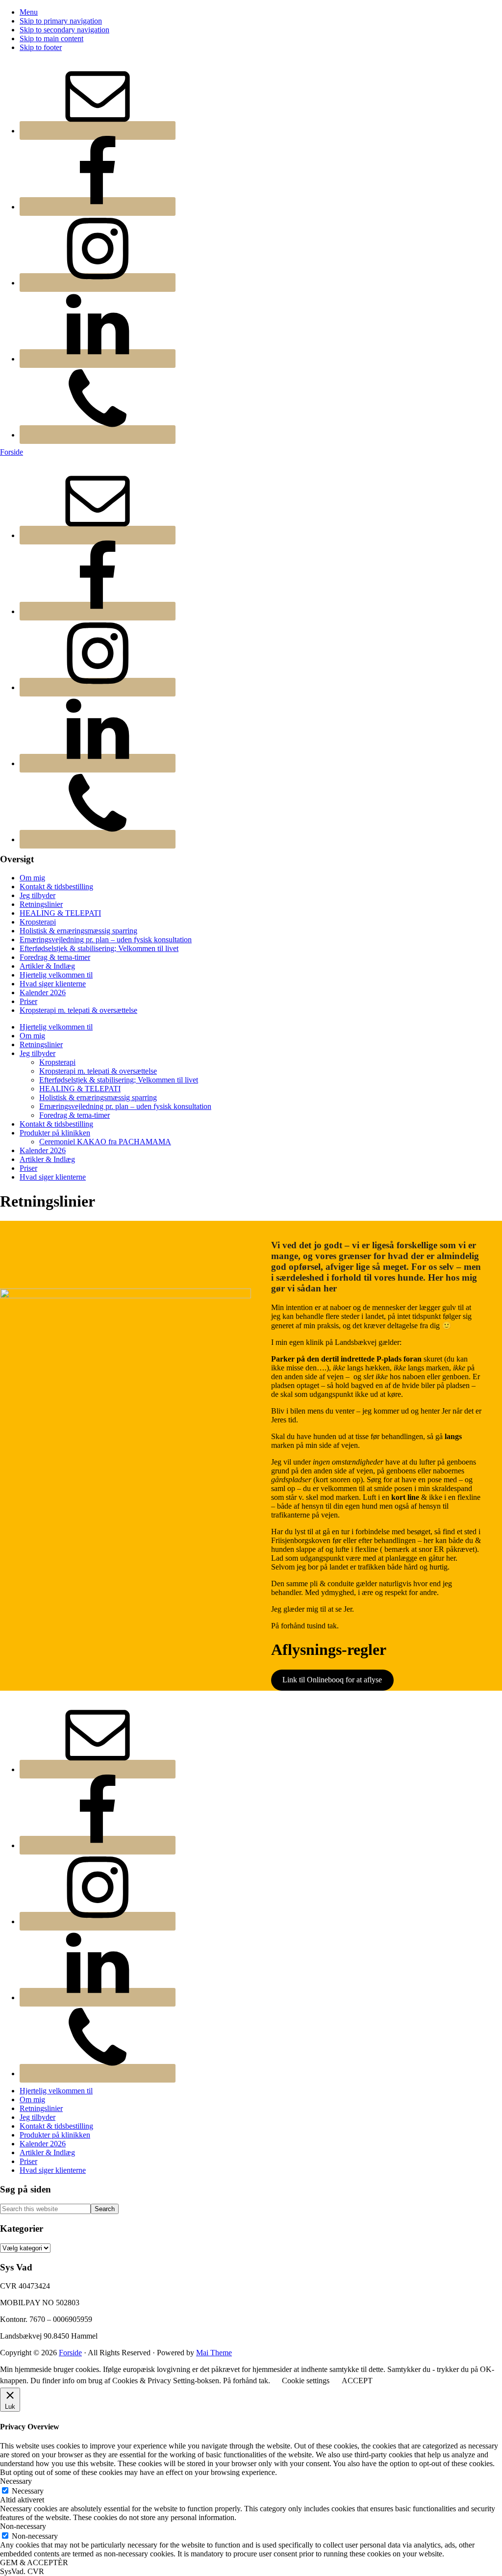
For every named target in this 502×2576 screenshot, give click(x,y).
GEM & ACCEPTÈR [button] (34, 2563)
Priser (28, 1001)
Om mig (32, 878)
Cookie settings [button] (306, 2381)
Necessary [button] (16, 2481)
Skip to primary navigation (61, 21)
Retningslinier (41, 904)
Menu (29, 12)
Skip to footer (41, 47)
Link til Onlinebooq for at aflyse (332, 1680)
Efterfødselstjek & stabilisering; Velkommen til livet (99, 948)
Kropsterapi (38, 922)
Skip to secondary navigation (64, 30)
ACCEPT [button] (357, 2381)
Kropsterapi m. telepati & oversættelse (78, 1010)
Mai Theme (214, 2353)
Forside (12, 452)
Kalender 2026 (43, 992)
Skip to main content (51, 39)
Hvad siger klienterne (53, 984)
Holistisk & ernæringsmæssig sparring (78, 931)
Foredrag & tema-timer (55, 957)
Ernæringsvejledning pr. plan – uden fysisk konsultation (106, 940)
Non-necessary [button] (23, 2526)
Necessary (28, 2491)
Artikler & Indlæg (47, 966)
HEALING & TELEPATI (60, 913)
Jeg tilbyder (38, 895)
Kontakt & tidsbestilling (56, 887)
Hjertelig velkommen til (56, 975)
